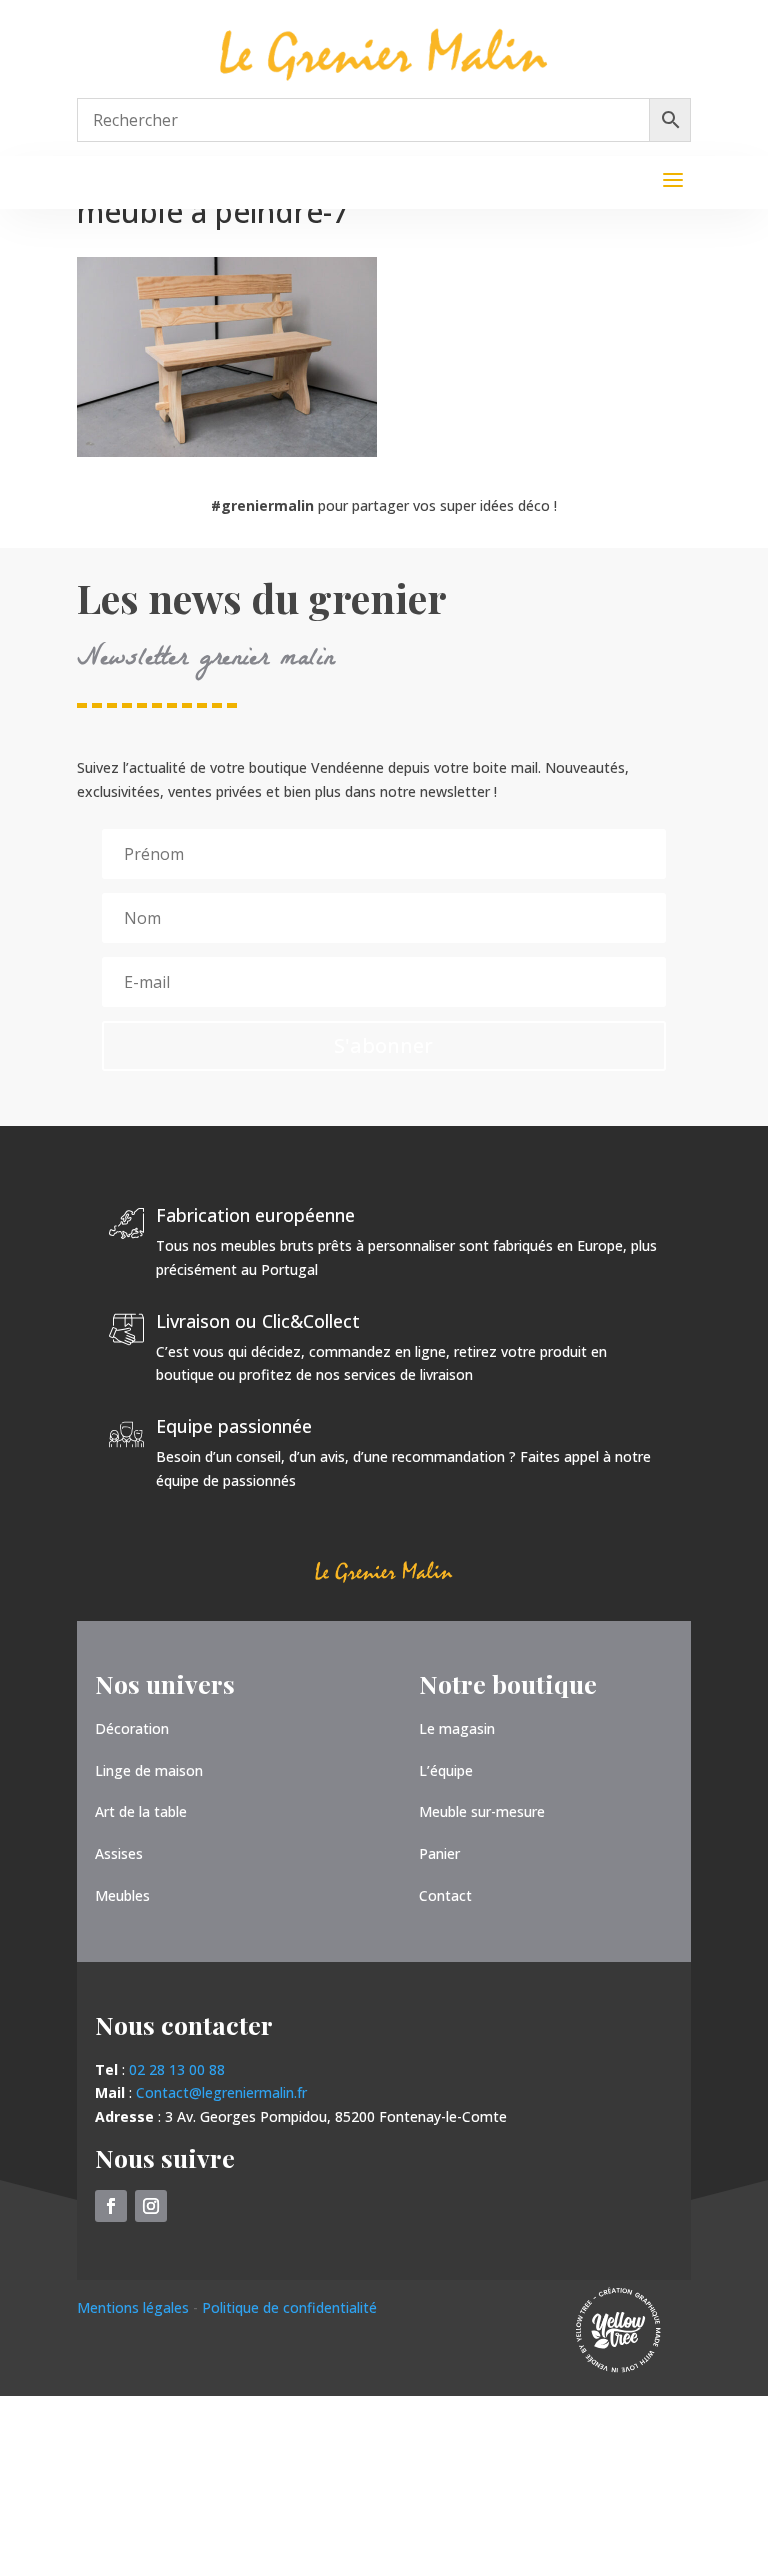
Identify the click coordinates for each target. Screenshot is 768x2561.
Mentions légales (135, 2307)
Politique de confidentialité (289, 2307)
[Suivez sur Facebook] (111, 2206)
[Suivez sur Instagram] (151, 2206)
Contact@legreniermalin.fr (221, 2092)
